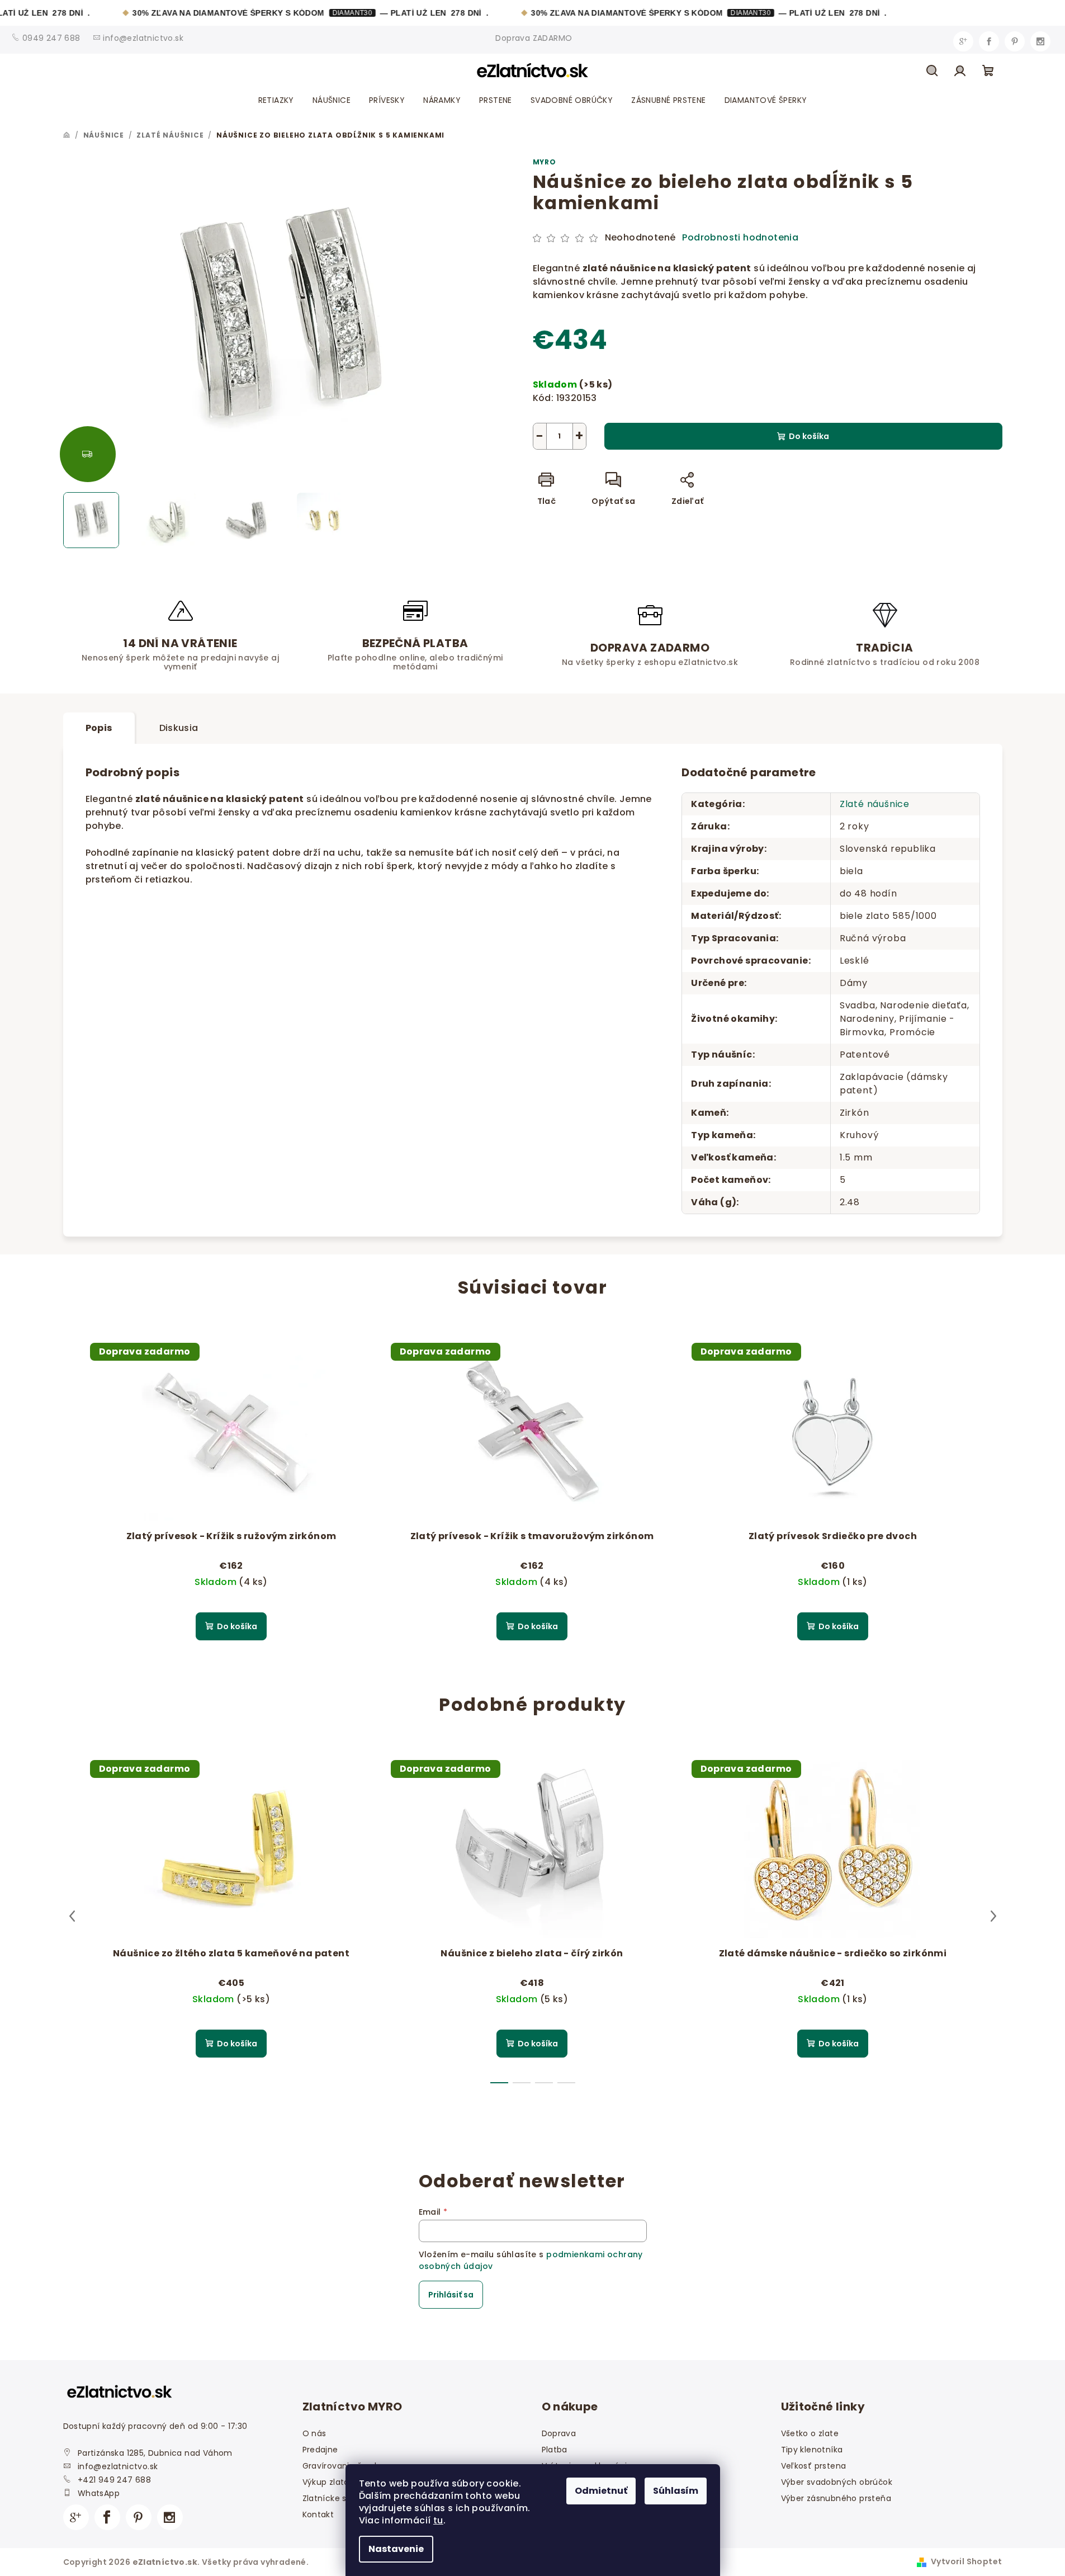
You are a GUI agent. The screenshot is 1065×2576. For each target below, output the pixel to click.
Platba (555, 2450)
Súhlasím (676, 2491)
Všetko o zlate (810, 2433)
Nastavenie (396, 2549)
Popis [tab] (99, 728)
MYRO (545, 162)
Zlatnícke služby (335, 2498)
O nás (314, 2433)
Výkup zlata (326, 2482)
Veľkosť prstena (814, 2466)
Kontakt (318, 2514)
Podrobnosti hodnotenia (740, 238)
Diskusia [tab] (179, 728)
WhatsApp (99, 2493)
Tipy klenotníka (812, 2450)
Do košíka (809, 436)
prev (72, 1916)
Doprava (559, 2433)
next (993, 1916)
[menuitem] (276, 100)
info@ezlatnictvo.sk (118, 2466)
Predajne (320, 2450)
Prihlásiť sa (451, 2295)
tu (438, 2520)
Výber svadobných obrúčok (837, 2482)
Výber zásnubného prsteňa (836, 2498)
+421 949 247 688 (114, 2480)
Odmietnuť (601, 2491)
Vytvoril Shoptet (966, 2561)
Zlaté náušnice (875, 804)
